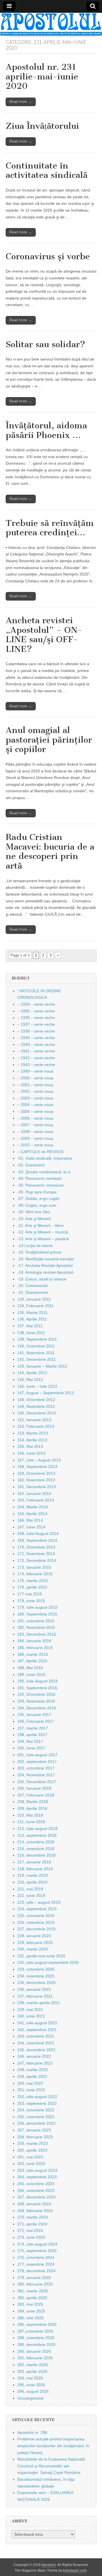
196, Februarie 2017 (36, 1721)
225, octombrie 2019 (36, 1916)
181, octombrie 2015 (36, 1621)
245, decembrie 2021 (36, 2050)
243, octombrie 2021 (36, 2036)
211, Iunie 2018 (31, 1822)
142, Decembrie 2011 (37, 1359)
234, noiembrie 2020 (36, 1976)
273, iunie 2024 (31, 2237)
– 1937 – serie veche (36, 1024)
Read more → (21, 102)
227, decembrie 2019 (36, 1929)
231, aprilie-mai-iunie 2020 (41, 1956)
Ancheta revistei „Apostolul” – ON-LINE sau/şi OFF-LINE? (44, 635)
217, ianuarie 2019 (34, 1862)
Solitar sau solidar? (45, 344)
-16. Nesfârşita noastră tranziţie (45, 1259)
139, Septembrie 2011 (37, 1339)
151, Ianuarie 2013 (34, 1420)
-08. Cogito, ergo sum (37, 1205)
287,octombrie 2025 (35, 2331)
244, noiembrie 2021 (36, 2043)
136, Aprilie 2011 (32, 1319)
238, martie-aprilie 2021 (39, 2003)
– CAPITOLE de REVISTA (40, 1152)
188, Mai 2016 (30, 1668)
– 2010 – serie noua (35, 1145)
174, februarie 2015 (35, 1574)
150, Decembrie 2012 (37, 1413)
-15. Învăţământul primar (39, 1252)
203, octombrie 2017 (36, 1768)
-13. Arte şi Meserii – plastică (43, 1239)
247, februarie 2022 (35, 2063)
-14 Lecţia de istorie (35, 1246)
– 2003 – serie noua (35, 1098)
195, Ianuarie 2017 (34, 1714)
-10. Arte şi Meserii (34, 1219)
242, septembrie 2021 (37, 2030)
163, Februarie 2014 (36, 1500)
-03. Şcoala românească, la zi (44, 1172)
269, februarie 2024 (35, 2211)
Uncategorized (30, 2398)
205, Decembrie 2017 (37, 1782)
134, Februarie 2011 (36, 1306)
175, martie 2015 (33, 1581)
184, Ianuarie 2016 (34, 1641)
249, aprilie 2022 (32, 2076)
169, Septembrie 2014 (37, 1540)
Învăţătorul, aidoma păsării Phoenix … (46, 430)
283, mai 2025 (30, 2304)
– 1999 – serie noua (35, 1071)
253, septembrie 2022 (37, 2103)
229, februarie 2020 (35, 1943)
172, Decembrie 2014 (37, 1560)
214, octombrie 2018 (36, 1842)
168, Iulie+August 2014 (38, 1534)
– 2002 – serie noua (35, 1091)
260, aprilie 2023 (32, 2150)
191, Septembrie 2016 (37, 1688)
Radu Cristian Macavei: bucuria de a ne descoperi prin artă (50, 851)
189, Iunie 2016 (31, 1674)
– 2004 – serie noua (35, 1105)
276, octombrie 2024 (36, 2257)
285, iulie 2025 (30, 2318)
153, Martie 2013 (33, 1433)
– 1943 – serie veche (36, 1065)
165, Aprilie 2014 (32, 1514)
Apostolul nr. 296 (32, 2432)
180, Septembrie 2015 (37, 1614)
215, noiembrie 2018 (36, 1849)
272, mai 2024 (30, 2230)
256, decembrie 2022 (36, 2123)
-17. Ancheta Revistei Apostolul (45, 1265)
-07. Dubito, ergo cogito (38, 1199)
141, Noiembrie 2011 (36, 1353)
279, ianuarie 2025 (34, 2278)
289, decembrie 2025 (36, 2345)
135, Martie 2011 (32, 1313)
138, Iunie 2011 (31, 1333)
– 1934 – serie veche (36, 1004)
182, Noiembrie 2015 (36, 1627)
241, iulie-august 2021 (37, 2023)
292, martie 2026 (33, 2365)
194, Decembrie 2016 (37, 1708)
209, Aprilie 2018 (32, 1808)
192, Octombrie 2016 (36, 1694)
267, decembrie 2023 (36, 2197)
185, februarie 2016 (35, 1648)
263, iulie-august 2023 (37, 2170)
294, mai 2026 (30, 2378)
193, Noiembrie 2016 (36, 1701)
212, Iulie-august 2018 (37, 1829)
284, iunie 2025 (31, 2311)
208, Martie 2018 (33, 1802)
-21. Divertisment (33, 1292)
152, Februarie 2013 (36, 1426)
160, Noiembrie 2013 (36, 1480)
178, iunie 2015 (31, 1601)
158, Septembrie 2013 (37, 1467)
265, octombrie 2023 (36, 2184)
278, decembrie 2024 (36, 2271)
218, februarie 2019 (35, 1869)
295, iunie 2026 (31, 2385)
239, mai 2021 (30, 2010)
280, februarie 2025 (35, 2284)
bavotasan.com (75, 2571)
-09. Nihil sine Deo (34, 1212)
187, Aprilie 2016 (32, 1661)
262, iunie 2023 (31, 2164)
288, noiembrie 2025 (36, 2338)
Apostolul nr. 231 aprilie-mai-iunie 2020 (42, 76)
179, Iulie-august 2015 (37, 1607)
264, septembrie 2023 (37, 2177)
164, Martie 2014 (33, 1507)
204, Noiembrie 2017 (36, 1775)
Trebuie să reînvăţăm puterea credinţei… (50, 528)
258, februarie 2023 (35, 2137)
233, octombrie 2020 (36, 1969)
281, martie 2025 (33, 2291)
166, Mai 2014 (30, 1520)
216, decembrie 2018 (36, 1855)
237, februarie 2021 (35, 1996)
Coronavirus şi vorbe (48, 256)
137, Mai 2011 (30, 1326)
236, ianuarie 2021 (34, 1989)
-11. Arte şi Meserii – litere (41, 1225)
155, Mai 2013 (30, 1446)
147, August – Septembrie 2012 (46, 1393)
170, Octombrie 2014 (36, 1547)
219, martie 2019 (33, 1875)
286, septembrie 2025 (37, 2324)
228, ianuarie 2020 (34, 1936)
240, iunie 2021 (31, 2016)
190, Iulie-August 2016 (38, 1681)
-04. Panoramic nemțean (40, 1178)
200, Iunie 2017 (31, 1748)
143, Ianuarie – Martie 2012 (42, 1366)
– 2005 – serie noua (35, 1111)
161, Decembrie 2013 (37, 1487)
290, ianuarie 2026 (34, 2351)
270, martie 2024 (33, 2217)
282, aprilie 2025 (32, 2298)
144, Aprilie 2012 (32, 1373)
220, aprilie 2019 (32, 1882)
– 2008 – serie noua (35, 1132)
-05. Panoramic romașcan (41, 1185)
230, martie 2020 (33, 1949)
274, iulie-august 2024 (37, 2244)
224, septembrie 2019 (37, 1909)
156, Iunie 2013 (31, 1453)
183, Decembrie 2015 (37, 1634)
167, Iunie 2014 (31, 1527)
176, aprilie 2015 (32, 1587)
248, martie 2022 (33, 2070)
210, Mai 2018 (30, 1815)
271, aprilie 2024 (32, 2224)
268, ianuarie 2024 (34, 2204)
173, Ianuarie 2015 (34, 1567)
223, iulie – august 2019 (39, 1902)
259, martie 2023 (33, 2143)
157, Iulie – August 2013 (39, 1460)
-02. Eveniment (31, 1165)
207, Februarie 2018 (36, 1795)
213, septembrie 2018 (37, 1835)
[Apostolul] (51, 24)
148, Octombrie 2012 (36, 1400)
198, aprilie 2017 (32, 1735)
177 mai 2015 (30, 1594)
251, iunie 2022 (31, 2090)
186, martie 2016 (33, 1654)
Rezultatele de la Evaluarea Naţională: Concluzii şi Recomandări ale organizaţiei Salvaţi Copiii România (52, 2466)
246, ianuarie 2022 (34, 2056)
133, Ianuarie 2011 (34, 1299)
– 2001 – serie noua (35, 1085)
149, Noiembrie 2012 (36, 1406)
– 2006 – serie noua (35, 1118)
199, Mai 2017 (30, 1741)
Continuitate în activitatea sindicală (47, 170)
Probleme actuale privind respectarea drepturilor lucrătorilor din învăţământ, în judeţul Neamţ (53, 2446)
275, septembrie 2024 (37, 2251)
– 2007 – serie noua (35, 1125)
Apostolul (49, 2565)
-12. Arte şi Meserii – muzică (43, 1232)
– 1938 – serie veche (36, 1031)
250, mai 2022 (30, 2083)
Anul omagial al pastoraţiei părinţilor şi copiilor (49, 740)
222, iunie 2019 (31, 1895)
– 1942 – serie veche (36, 1058)
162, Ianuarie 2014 (34, 1494)
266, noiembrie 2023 (36, 2190)
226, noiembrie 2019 (36, 1922)
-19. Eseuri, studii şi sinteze (42, 1279)
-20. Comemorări (33, 1286)
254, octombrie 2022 (36, 2110)
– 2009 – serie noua (35, 1138)
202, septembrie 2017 (37, 1762)
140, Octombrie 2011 (36, 1346)
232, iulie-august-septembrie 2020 (48, 1962)
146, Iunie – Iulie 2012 (37, 1386)
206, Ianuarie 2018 (34, 1788)
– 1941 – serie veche (36, 1051)
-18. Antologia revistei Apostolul (45, 1272)
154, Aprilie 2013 (32, 1440)
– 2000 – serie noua (35, 1078)
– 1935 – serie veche (36, 1011)
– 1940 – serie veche (36, 1044)
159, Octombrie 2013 (36, 1473)
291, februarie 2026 (35, 2358)
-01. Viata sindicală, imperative (45, 1158)
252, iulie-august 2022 (37, 2097)
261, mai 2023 (30, 2157)
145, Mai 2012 (30, 1379)
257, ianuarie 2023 (34, 2130)
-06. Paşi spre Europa (37, 1192)
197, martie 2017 (33, 1728)
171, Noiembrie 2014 (36, 1554)
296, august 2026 (33, 2391)
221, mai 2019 (30, 1889)
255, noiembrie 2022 (36, 2117)
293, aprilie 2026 (32, 2371)
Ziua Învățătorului (42, 126)
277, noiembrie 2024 (36, 2264)
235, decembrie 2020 (36, 1983)
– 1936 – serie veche (36, 1018)
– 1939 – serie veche (36, 1038)
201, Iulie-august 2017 (37, 1755)
